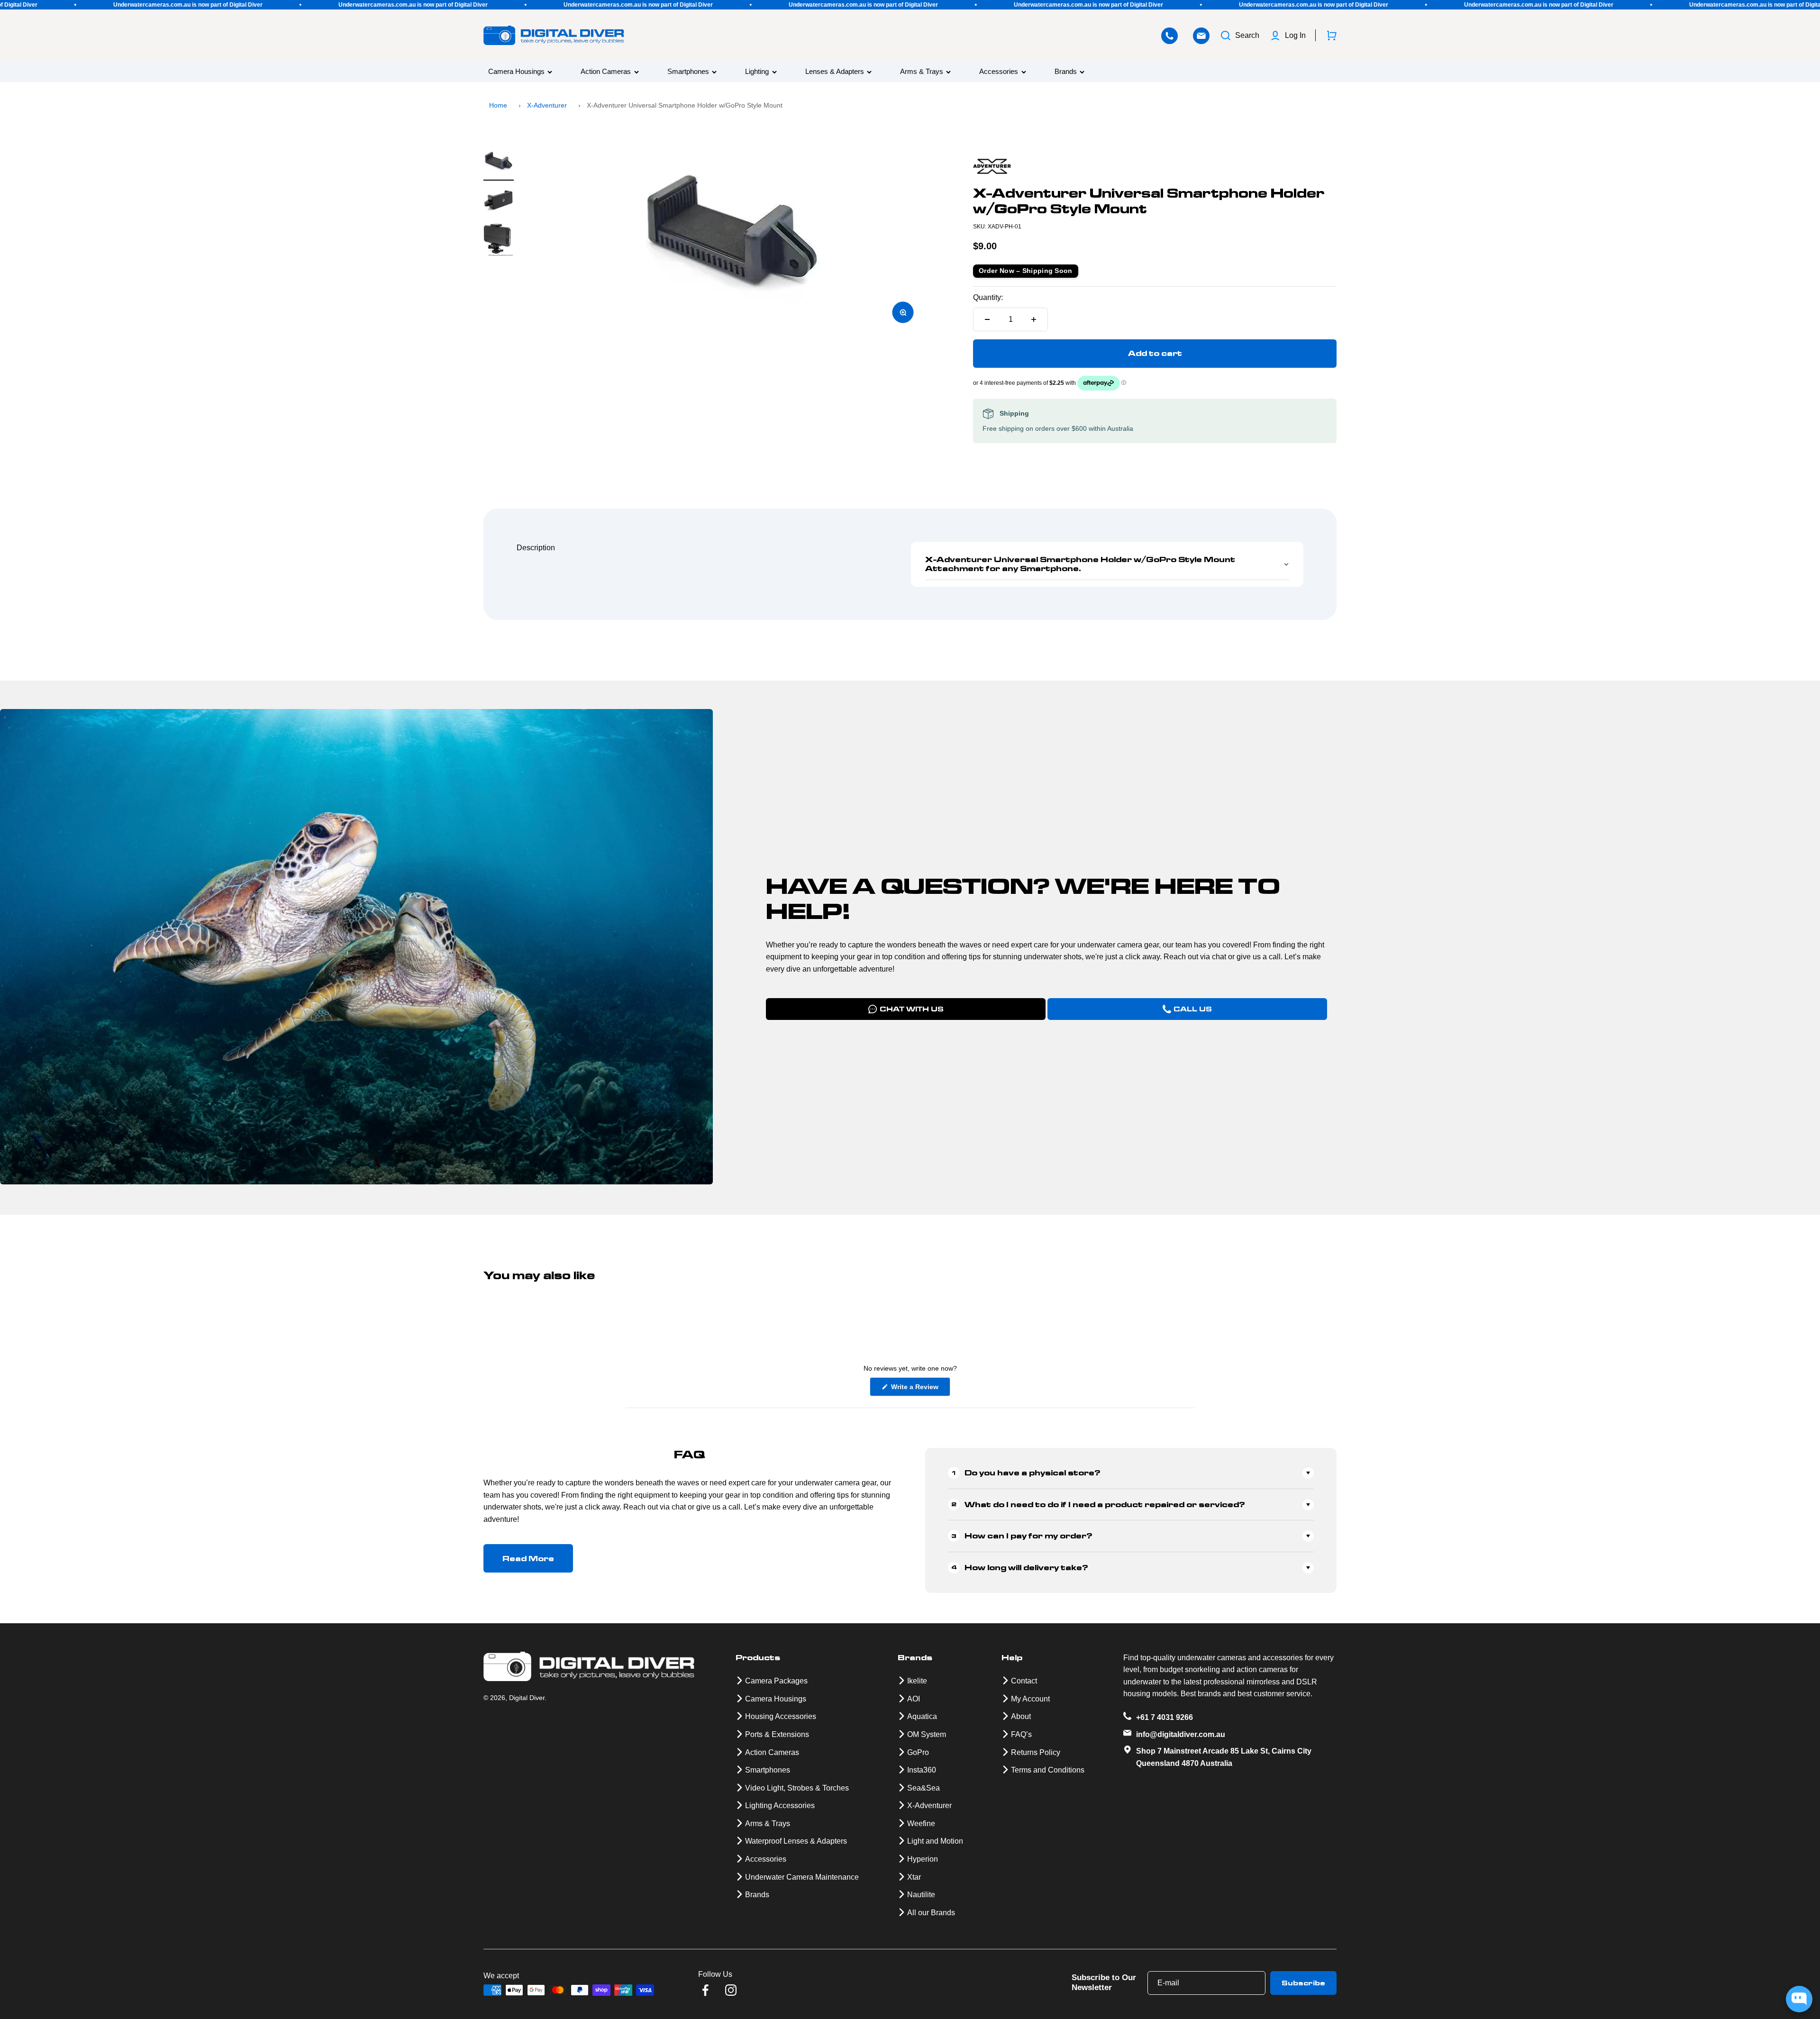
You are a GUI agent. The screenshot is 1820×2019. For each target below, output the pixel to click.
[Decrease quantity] (987, 319)
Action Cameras (606, 72)
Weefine (921, 1823)
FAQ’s (1021, 1734)
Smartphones (688, 72)
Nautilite (921, 1895)
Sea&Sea (924, 1788)
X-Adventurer (547, 105)
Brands (1066, 72)
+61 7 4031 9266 (1165, 1717)
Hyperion (923, 1859)
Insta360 (922, 1770)
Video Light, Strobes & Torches (797, 1788)
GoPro (918, 1752)
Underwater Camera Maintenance (802, 1877)
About (1021, 1716)
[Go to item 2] (499, 202)
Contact (1024, 1681)
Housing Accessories (781, 1716)
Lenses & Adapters (835, 72)
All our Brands (931, 1913)
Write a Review (920, 1389)
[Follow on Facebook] (705, 1990)
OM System (927, 1734)
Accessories (999, 72)
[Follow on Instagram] (731, 1990)
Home (498, 105)
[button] (1107, 564)
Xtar (914, 1877)
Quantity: (988, 297)
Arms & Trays (922, 72)
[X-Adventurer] (1155, 166)
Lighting (757, 72)
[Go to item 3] (499, 241)
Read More (528, 1559)
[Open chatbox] (1799, 1999)
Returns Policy (1036, 1752)
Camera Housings (516, 72)
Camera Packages (776, 1681)
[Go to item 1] (499, 164)
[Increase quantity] (1034, 319)
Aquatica (922, 1716)
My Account (1030, 1699)
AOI (914, 1699)
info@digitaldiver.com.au (1181, 1734)
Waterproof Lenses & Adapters (796, 1841)
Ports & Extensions (777, 1734)
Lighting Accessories (780, 1805)
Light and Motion (935, 1841)
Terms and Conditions (1048, 1770)
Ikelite (917, 1681)
